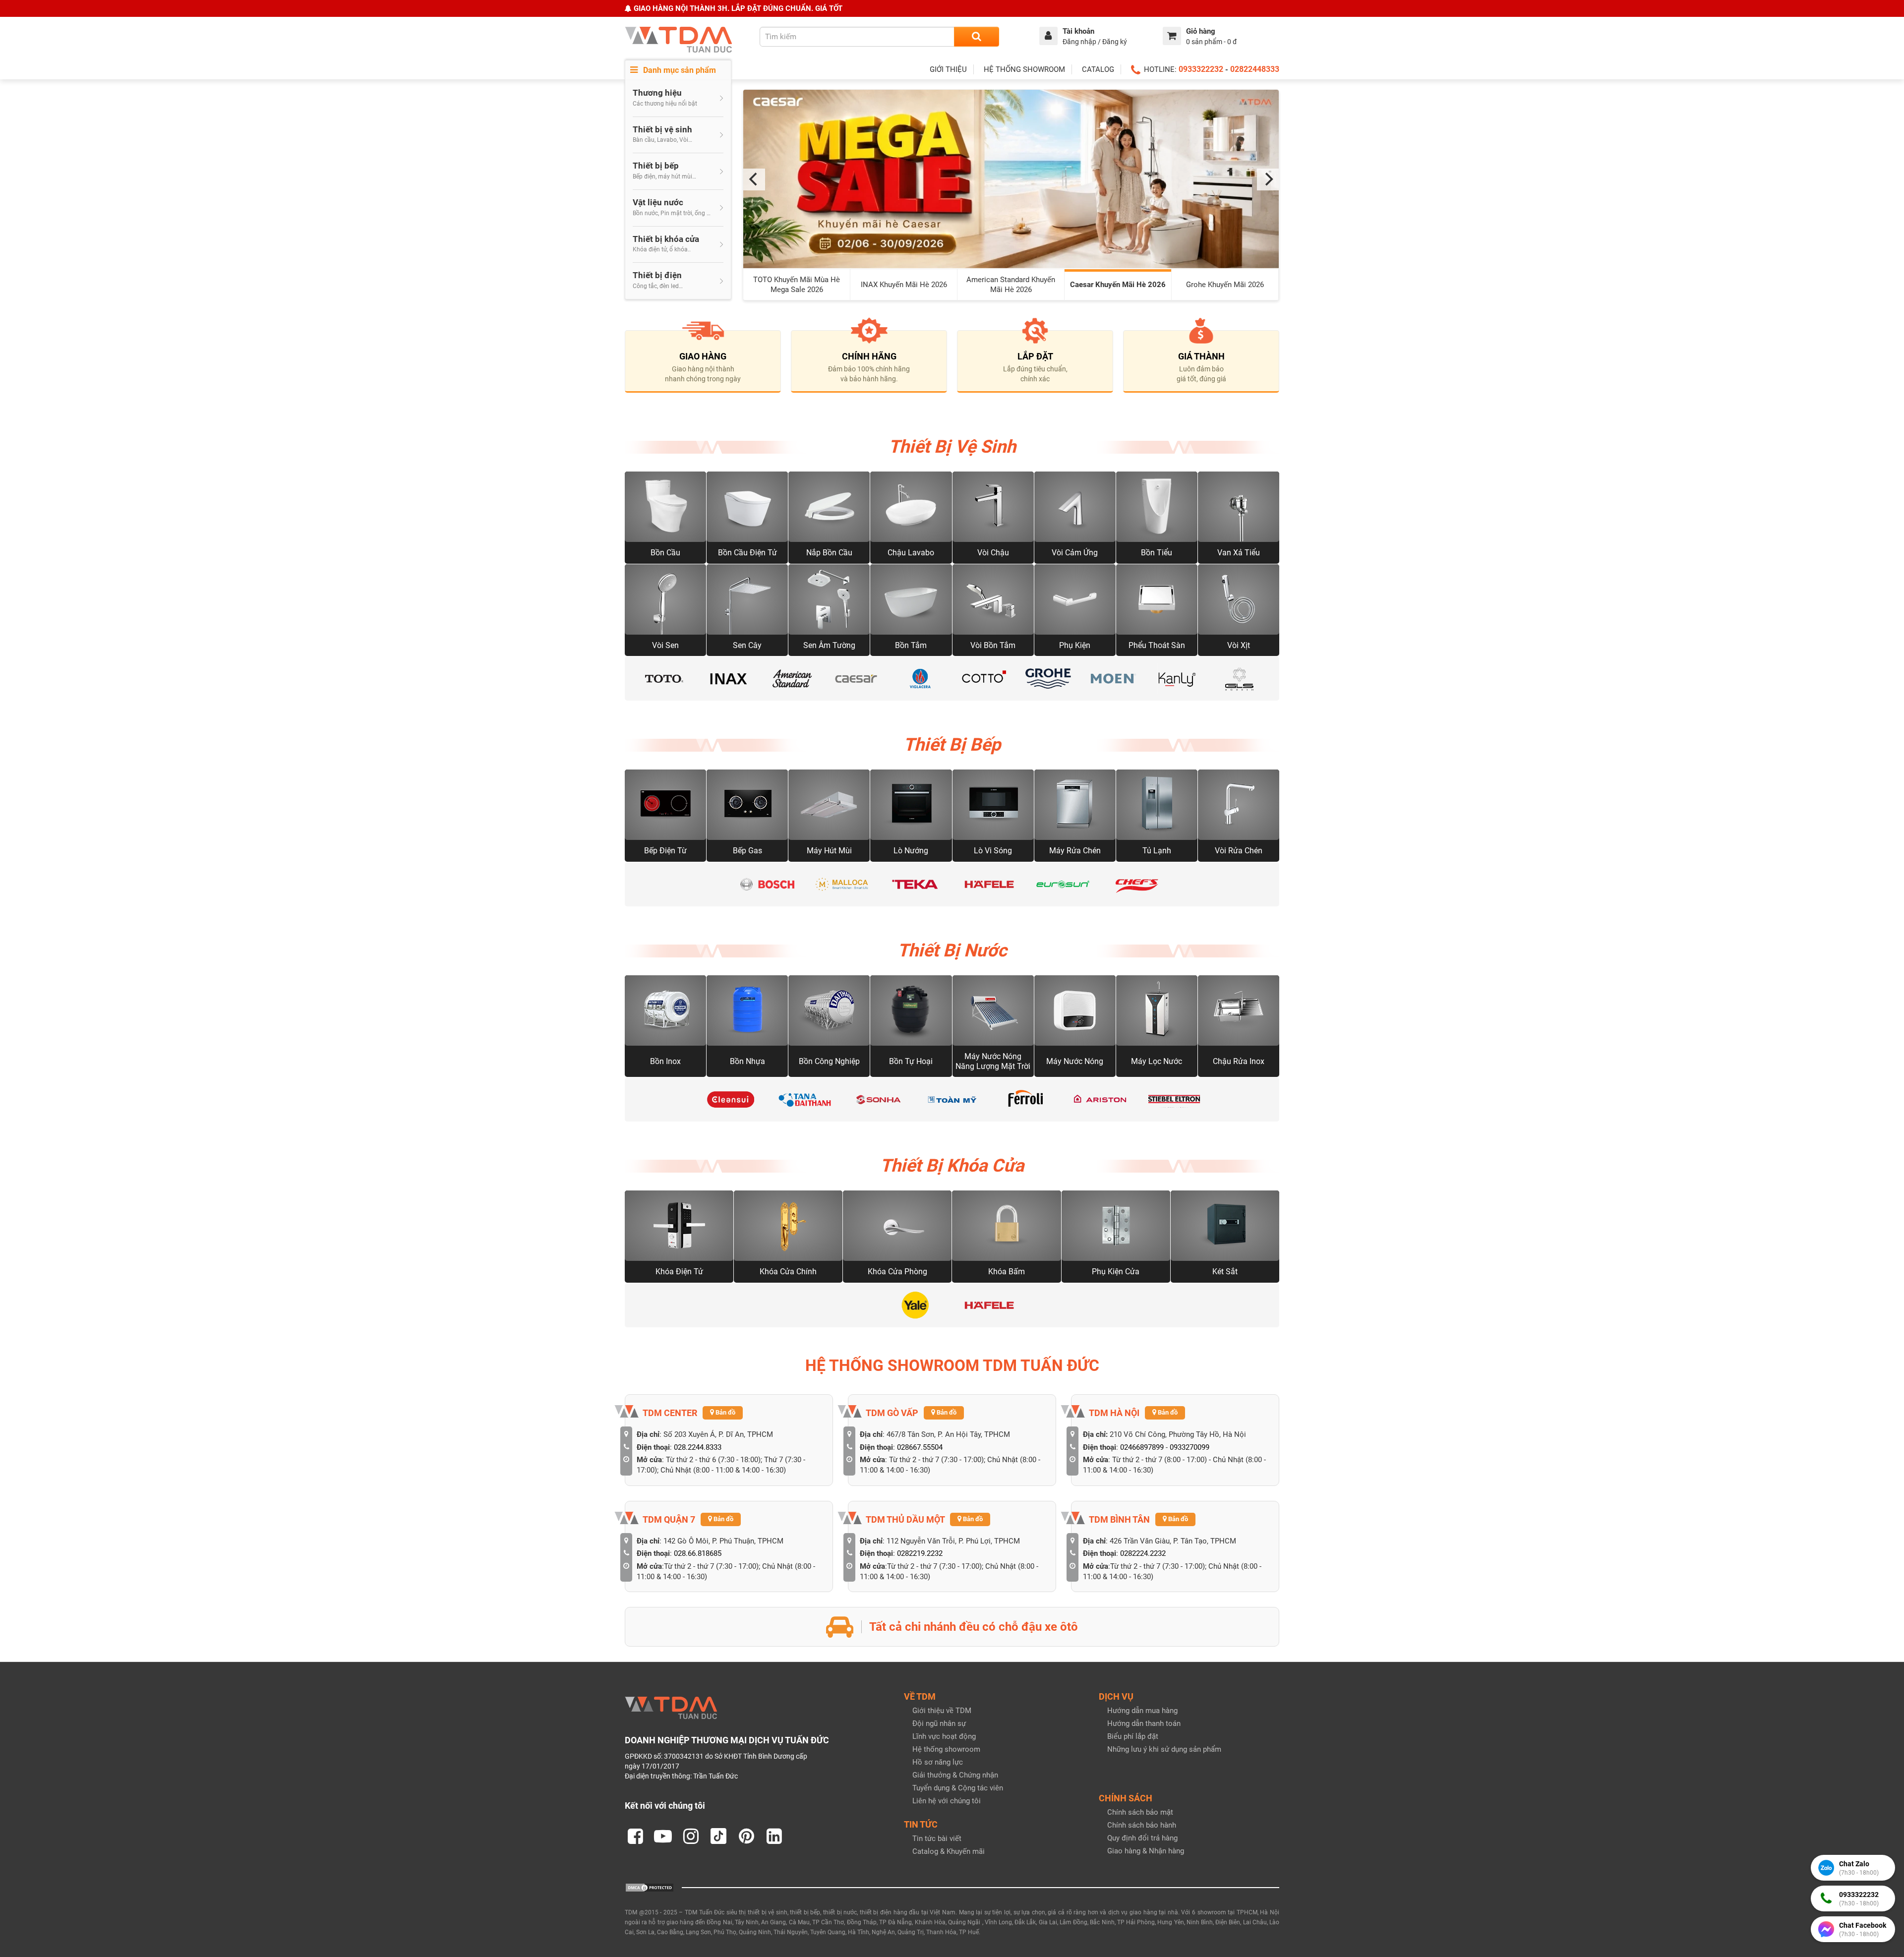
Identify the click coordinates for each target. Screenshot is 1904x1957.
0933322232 (1201, 69)
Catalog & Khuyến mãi (949, 1851)
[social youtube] (663, 1836)
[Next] (1268, 179)
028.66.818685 (698, 1553)
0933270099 (1190, 1447)
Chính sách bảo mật (1140, 1812)
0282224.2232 (1143, 1553)
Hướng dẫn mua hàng (1142, 1711)
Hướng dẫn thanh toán (1144, 1723)
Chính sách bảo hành (1142, 1825)
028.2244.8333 (698, 1447)
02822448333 (1255, 69)
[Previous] (754, 179)
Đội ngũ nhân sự (939, 1723)
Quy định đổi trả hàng (1142, 1838)
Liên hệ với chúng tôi (947, 1801)
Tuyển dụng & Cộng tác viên (958, 1788)
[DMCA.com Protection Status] (650, 1887)
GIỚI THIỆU (948, 69)
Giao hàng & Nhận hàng (1146, 1851)
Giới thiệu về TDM (942, 1711)
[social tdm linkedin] (774, 1836)
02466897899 (1142, 1447)
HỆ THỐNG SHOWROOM (1024, 69)
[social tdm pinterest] (746, 1836)
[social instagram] (691, 1836)
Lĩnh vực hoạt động (944, 1736)
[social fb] (635, 1836)
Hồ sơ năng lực (938, 1762)
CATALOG (1098, 69)
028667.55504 (920, 1447)
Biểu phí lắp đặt (1133, 1736)
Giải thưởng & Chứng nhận (955, 1775)
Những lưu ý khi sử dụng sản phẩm (1164, 1749)
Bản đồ (725, 1412)
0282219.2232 (920, 1553)
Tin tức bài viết (937, 1838)
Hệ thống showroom (946, 1749)
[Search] (977, 37)
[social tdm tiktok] (718, 1836)
